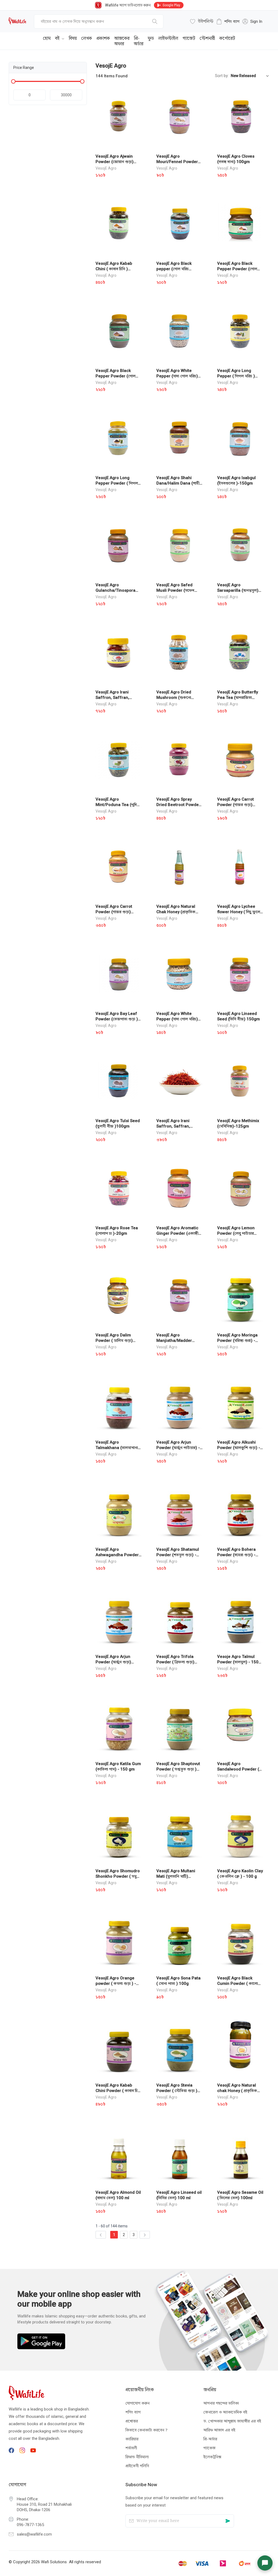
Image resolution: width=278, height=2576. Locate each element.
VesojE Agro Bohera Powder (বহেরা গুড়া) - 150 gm (236, 1555)
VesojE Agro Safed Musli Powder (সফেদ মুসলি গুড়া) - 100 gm (175, 590)
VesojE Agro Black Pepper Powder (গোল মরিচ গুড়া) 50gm (237, 269)
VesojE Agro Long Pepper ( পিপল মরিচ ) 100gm (236, 376)
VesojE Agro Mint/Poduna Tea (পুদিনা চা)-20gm (118, 805)
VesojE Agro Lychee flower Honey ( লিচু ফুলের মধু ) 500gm (240, 912)
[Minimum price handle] (13, 81)
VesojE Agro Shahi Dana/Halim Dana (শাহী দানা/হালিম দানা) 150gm (178, 483)
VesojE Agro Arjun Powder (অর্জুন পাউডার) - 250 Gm (178, 1448)
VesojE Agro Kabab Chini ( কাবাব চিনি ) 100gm (114, 269)
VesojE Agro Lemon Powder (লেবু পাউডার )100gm (236, 1233)
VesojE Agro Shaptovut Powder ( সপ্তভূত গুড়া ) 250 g (178, 1769)
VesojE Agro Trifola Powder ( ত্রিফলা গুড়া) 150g (175, 1662)
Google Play (171, 5)
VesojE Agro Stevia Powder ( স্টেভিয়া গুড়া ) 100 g (177, 2091)
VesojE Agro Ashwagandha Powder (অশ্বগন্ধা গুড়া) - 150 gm (117, 1555)
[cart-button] (257, 37)
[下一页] (145, 2235)
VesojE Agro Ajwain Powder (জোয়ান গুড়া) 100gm (115, 162)
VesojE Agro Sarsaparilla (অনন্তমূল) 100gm (238, 590)
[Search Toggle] (239, 37)
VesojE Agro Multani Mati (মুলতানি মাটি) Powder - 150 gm (176, 1876)
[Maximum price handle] (82, 81)
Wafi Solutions (54, 2562)
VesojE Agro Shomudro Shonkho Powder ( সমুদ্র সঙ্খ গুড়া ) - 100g (118, 1876)
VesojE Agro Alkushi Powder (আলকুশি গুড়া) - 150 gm (239, 1448)
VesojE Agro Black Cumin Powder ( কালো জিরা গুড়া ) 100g (238, 1983)
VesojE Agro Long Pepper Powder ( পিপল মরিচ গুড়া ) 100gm (117, 483)
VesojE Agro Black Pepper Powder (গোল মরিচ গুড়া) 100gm (116, 376)
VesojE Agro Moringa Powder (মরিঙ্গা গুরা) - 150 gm (237, 1340)
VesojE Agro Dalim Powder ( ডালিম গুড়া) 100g (114, 1340)
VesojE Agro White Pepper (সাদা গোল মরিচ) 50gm (177, 1019)
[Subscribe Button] (228, 2521)
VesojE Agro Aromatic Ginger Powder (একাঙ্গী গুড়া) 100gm (177, 1233)
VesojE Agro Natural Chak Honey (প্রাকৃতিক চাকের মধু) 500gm (176, 912)
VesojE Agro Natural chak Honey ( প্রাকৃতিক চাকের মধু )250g (237, 2091)
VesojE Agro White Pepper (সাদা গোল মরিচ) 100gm (177, 376)
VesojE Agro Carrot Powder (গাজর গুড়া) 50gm (236, 805)
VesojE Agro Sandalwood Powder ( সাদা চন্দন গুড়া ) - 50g (238, 1769)
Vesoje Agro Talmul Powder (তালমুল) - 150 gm (238, 1662)
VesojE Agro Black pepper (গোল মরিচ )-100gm (174, 269)
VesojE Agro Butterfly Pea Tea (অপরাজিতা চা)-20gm (238, 698)
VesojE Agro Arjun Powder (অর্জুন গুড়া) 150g (113, 1662)
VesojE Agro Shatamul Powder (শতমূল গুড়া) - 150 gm (178, 1555)
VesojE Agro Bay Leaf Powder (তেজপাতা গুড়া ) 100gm (117, 1019)
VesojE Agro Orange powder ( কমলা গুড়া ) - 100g (116, 1983)
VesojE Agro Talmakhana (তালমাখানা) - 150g (118, 1448)
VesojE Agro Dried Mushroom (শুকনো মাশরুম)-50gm (174, 698)
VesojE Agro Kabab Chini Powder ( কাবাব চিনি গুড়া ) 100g (118, 2091)
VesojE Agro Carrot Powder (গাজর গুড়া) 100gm (114, 912)
